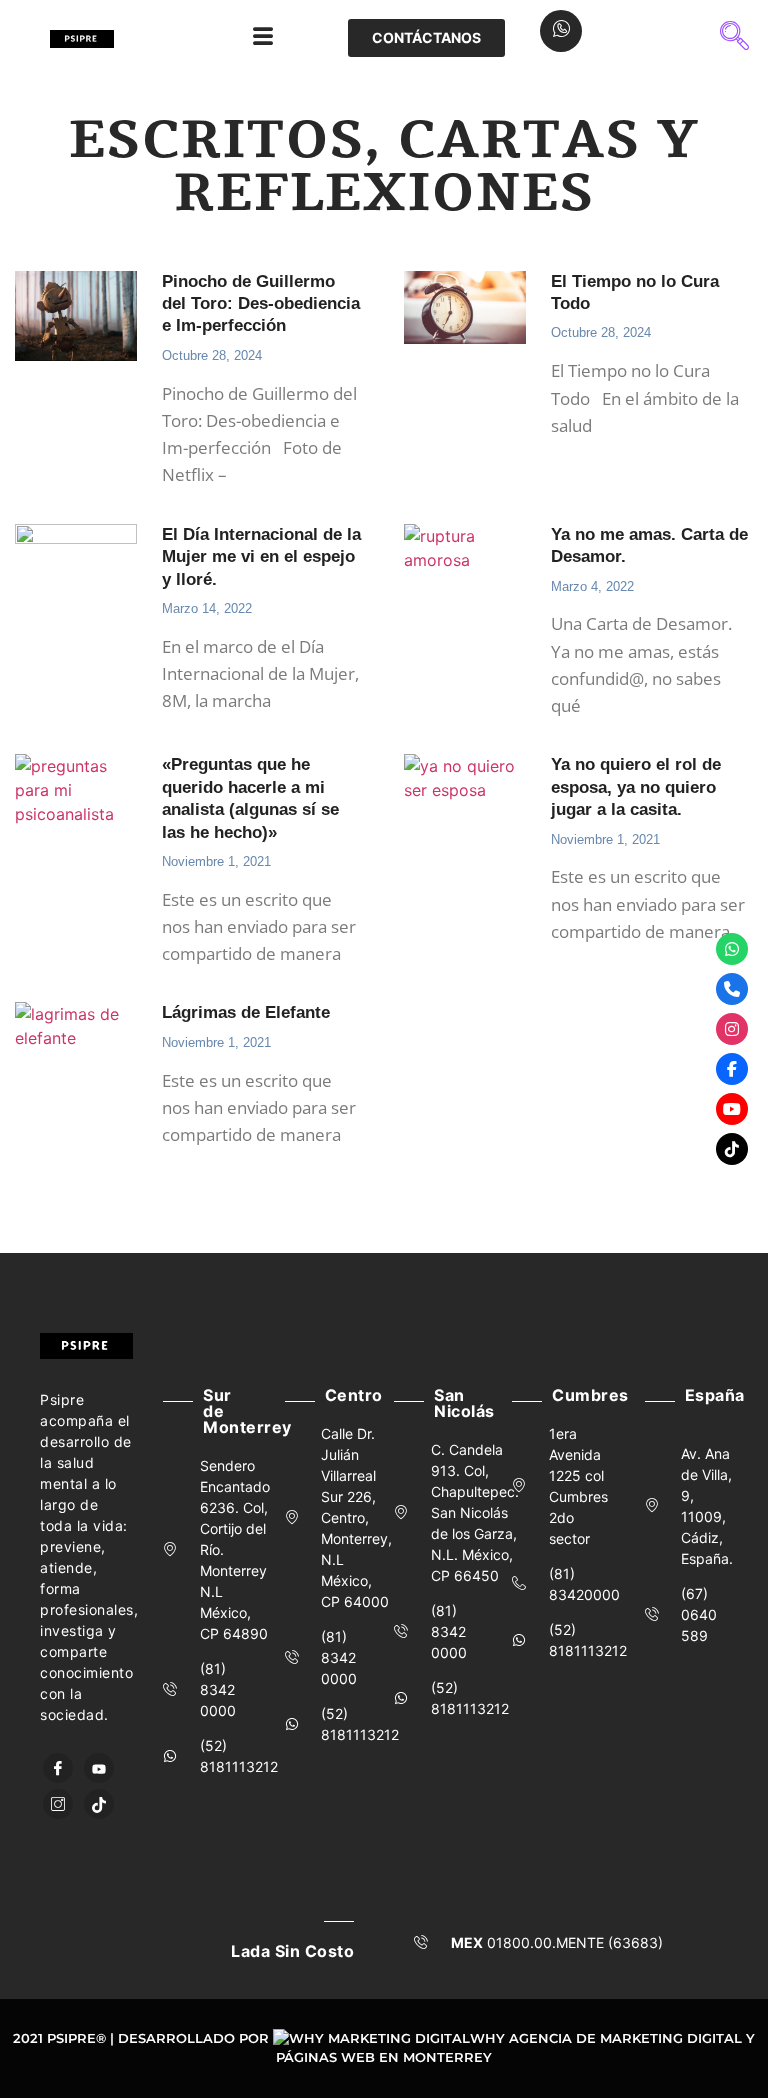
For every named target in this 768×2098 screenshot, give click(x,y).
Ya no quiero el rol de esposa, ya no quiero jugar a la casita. (636, 787)
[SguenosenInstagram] (732, 1029)
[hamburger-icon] (263, 38)
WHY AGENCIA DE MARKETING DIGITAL (606, 2038)
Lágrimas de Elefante (246, 1012)
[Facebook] (58, 1768)
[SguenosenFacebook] (732, 1069)
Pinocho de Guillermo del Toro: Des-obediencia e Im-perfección (261, 304)
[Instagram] (58, 1804)
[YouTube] (99, 1768)
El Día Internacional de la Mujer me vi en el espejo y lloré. (261, 557)
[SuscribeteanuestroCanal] (732, 1109)
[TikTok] (99, 1804)
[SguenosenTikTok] (732, 1149)
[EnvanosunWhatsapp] (732, 949)
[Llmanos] (732, 989)
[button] (735, 38)
